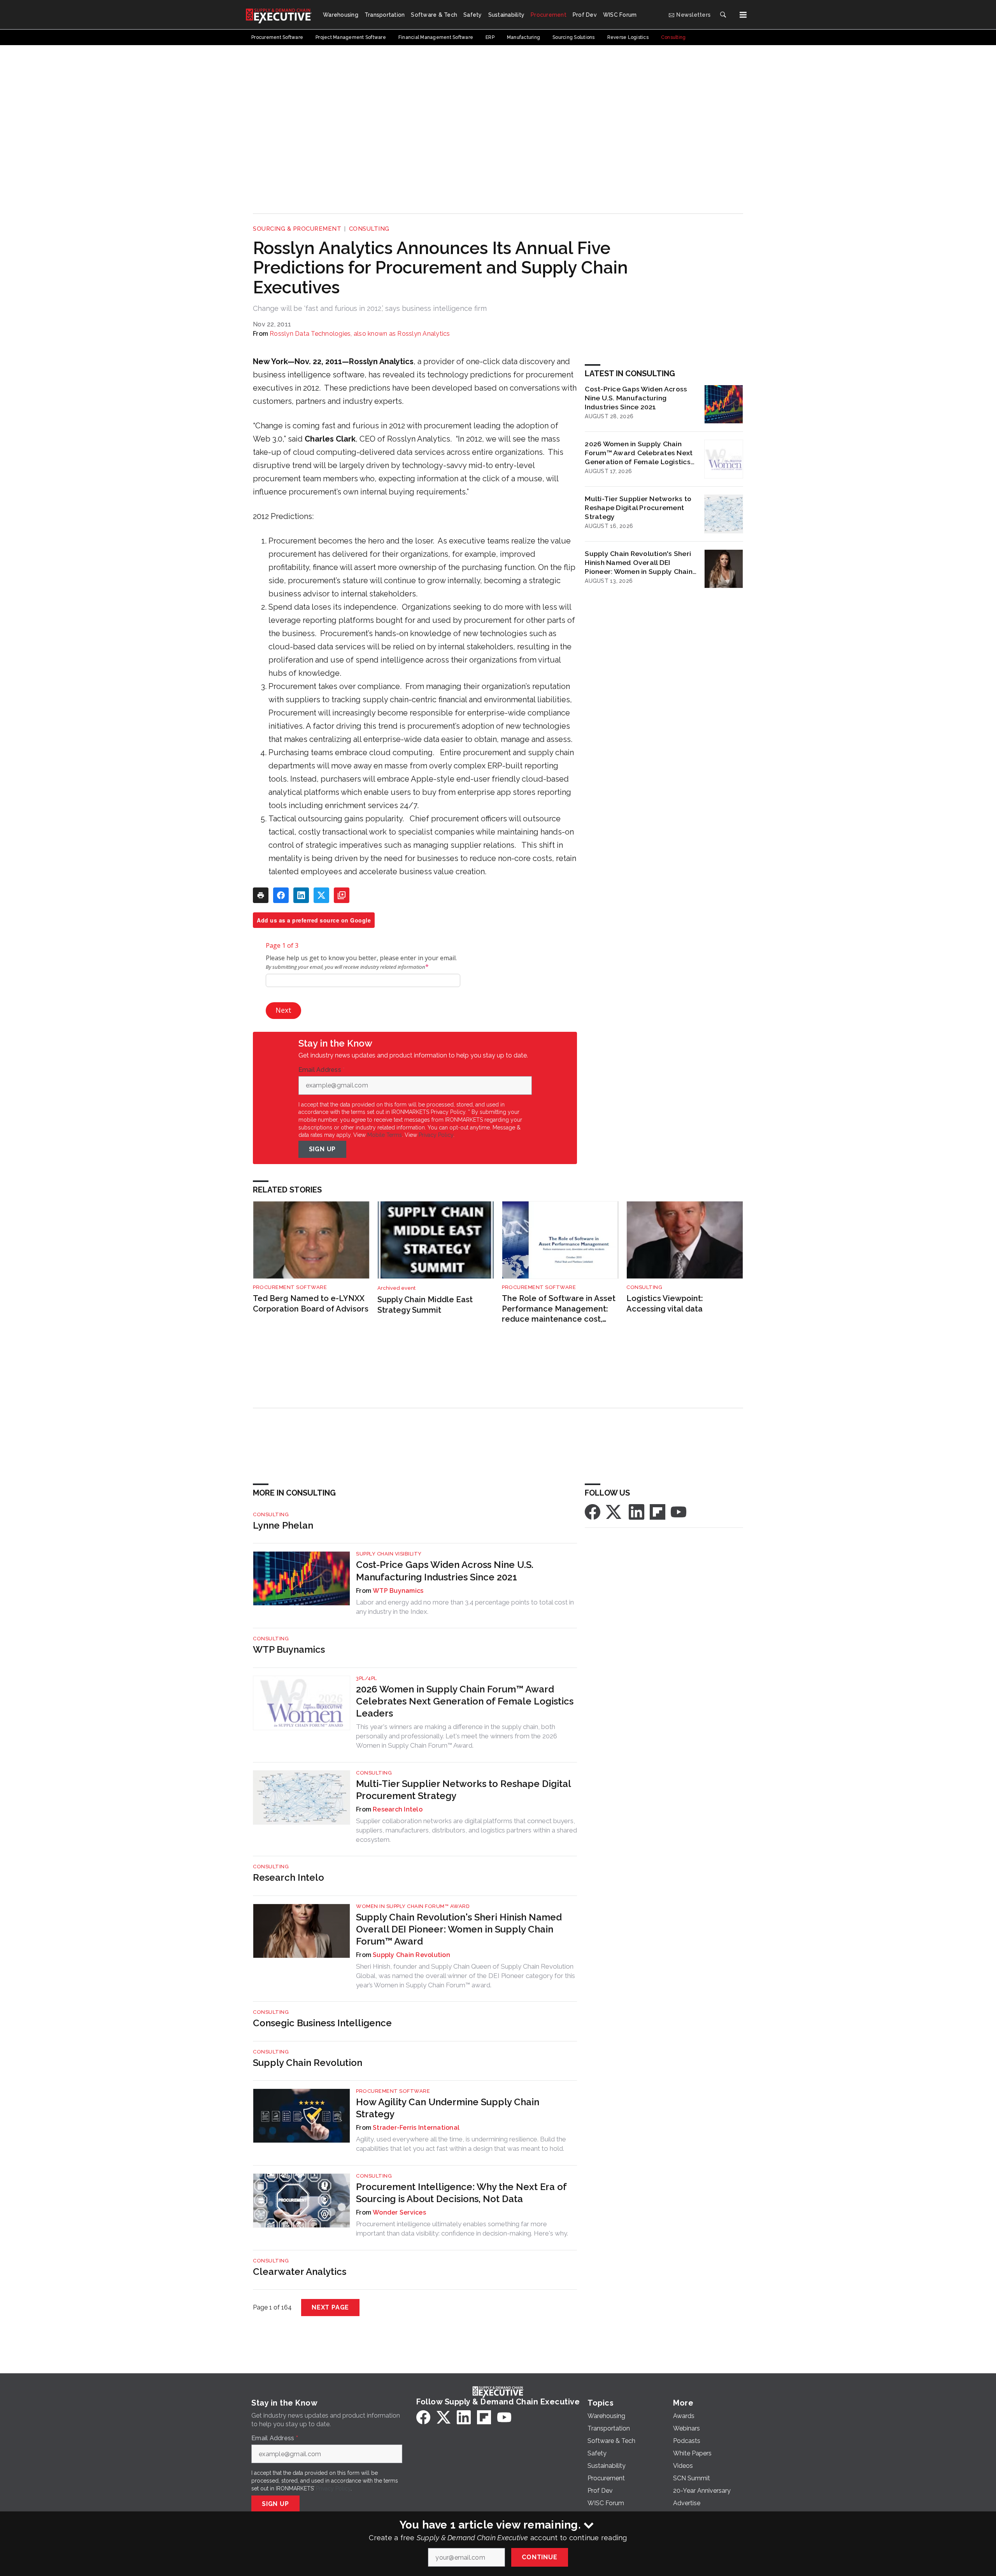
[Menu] (743, 15)
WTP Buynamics (398, 1591)
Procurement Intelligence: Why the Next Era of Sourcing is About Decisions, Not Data (461, 2193)
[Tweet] (321, 895)
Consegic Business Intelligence (322, 2023)
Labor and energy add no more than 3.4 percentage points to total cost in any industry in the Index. (465, 1607)
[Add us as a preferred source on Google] (342, 895)
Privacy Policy (436, 1135)
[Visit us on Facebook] (593, 1511)
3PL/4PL (366, 1678)
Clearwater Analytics (300, 2272)
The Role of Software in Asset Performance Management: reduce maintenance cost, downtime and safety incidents (559, 1309)
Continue (539, 2557)
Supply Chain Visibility (389, 1554)
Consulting (369, 229)
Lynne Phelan (283, 1525)
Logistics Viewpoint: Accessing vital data (665, 1304)
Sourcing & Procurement (297, 229)
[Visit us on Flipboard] (658, 1511)
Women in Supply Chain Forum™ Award (413, 1906)
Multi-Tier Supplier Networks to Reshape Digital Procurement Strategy (638, 508)
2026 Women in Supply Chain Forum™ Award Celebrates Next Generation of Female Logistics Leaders (639, 453)
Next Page (330, 2307)
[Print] (261, 895)
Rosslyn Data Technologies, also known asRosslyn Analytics (360, 334)
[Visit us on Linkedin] (637, 1511)
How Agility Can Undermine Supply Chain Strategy (448, 2108)
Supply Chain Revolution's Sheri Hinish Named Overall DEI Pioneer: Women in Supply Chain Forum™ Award (639, 563)
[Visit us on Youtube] (679, 1511)
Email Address (322, 1070)
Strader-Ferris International (416, 2128)
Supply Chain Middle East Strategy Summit (425, 1305)
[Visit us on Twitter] (614, 1511)
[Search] (723, 15)
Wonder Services (399, 2212)
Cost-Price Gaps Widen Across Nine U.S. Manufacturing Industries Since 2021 (636, 398)
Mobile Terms (385, 1135)
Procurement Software (290, 1287)
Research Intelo (398, 1809)
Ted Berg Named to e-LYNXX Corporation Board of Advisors (311, 1304)
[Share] (281, 895)
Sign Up (323, 1149)
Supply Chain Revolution (411, 1955)
